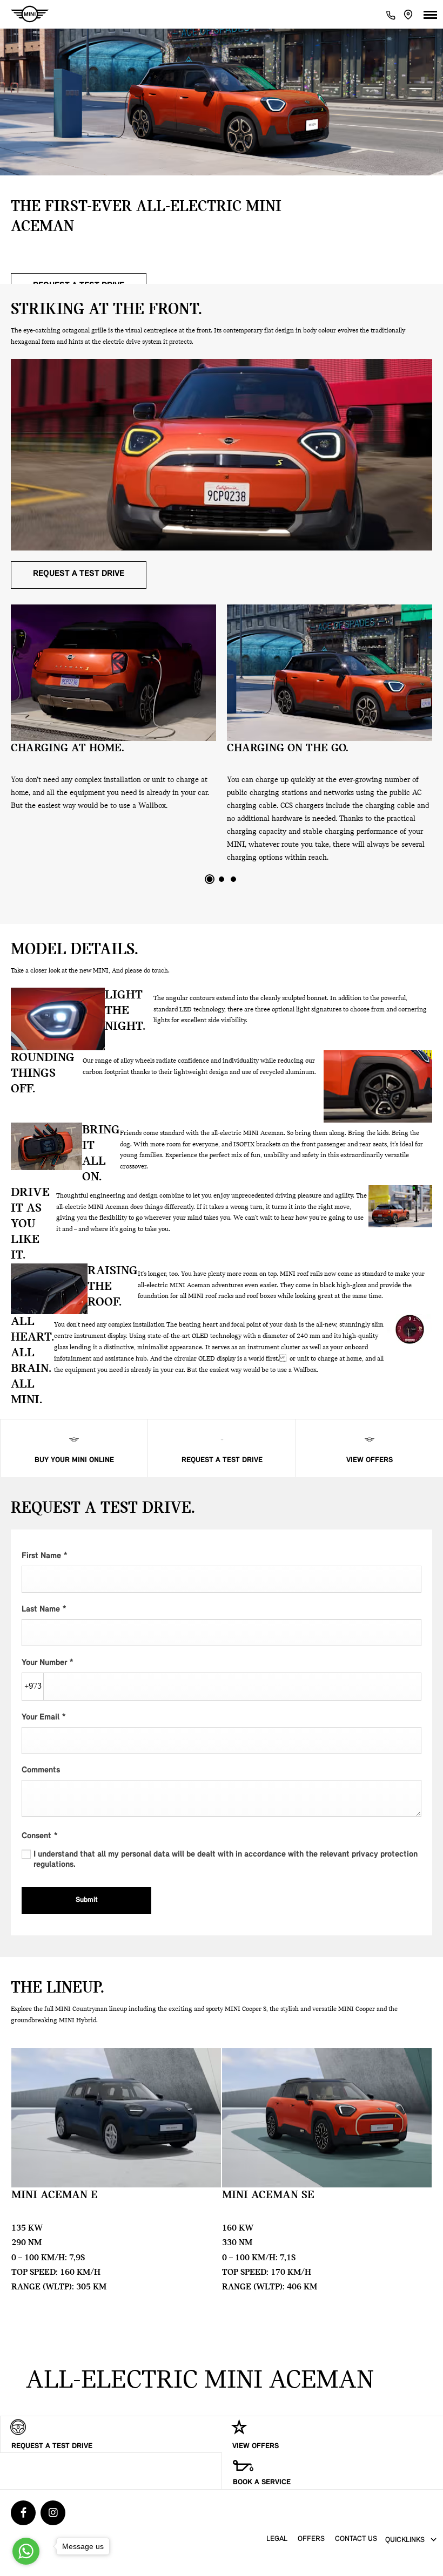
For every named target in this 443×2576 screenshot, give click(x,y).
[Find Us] (408, 15)
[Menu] (430, 14)
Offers (311, 2539)
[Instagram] (53, 2513)
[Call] (391, 14)
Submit (87, 1900)
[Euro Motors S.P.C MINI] (30, 14)
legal (277, 2539)
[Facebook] (23, 2513)
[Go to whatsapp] (26, 2551)
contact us (356, 2539)
